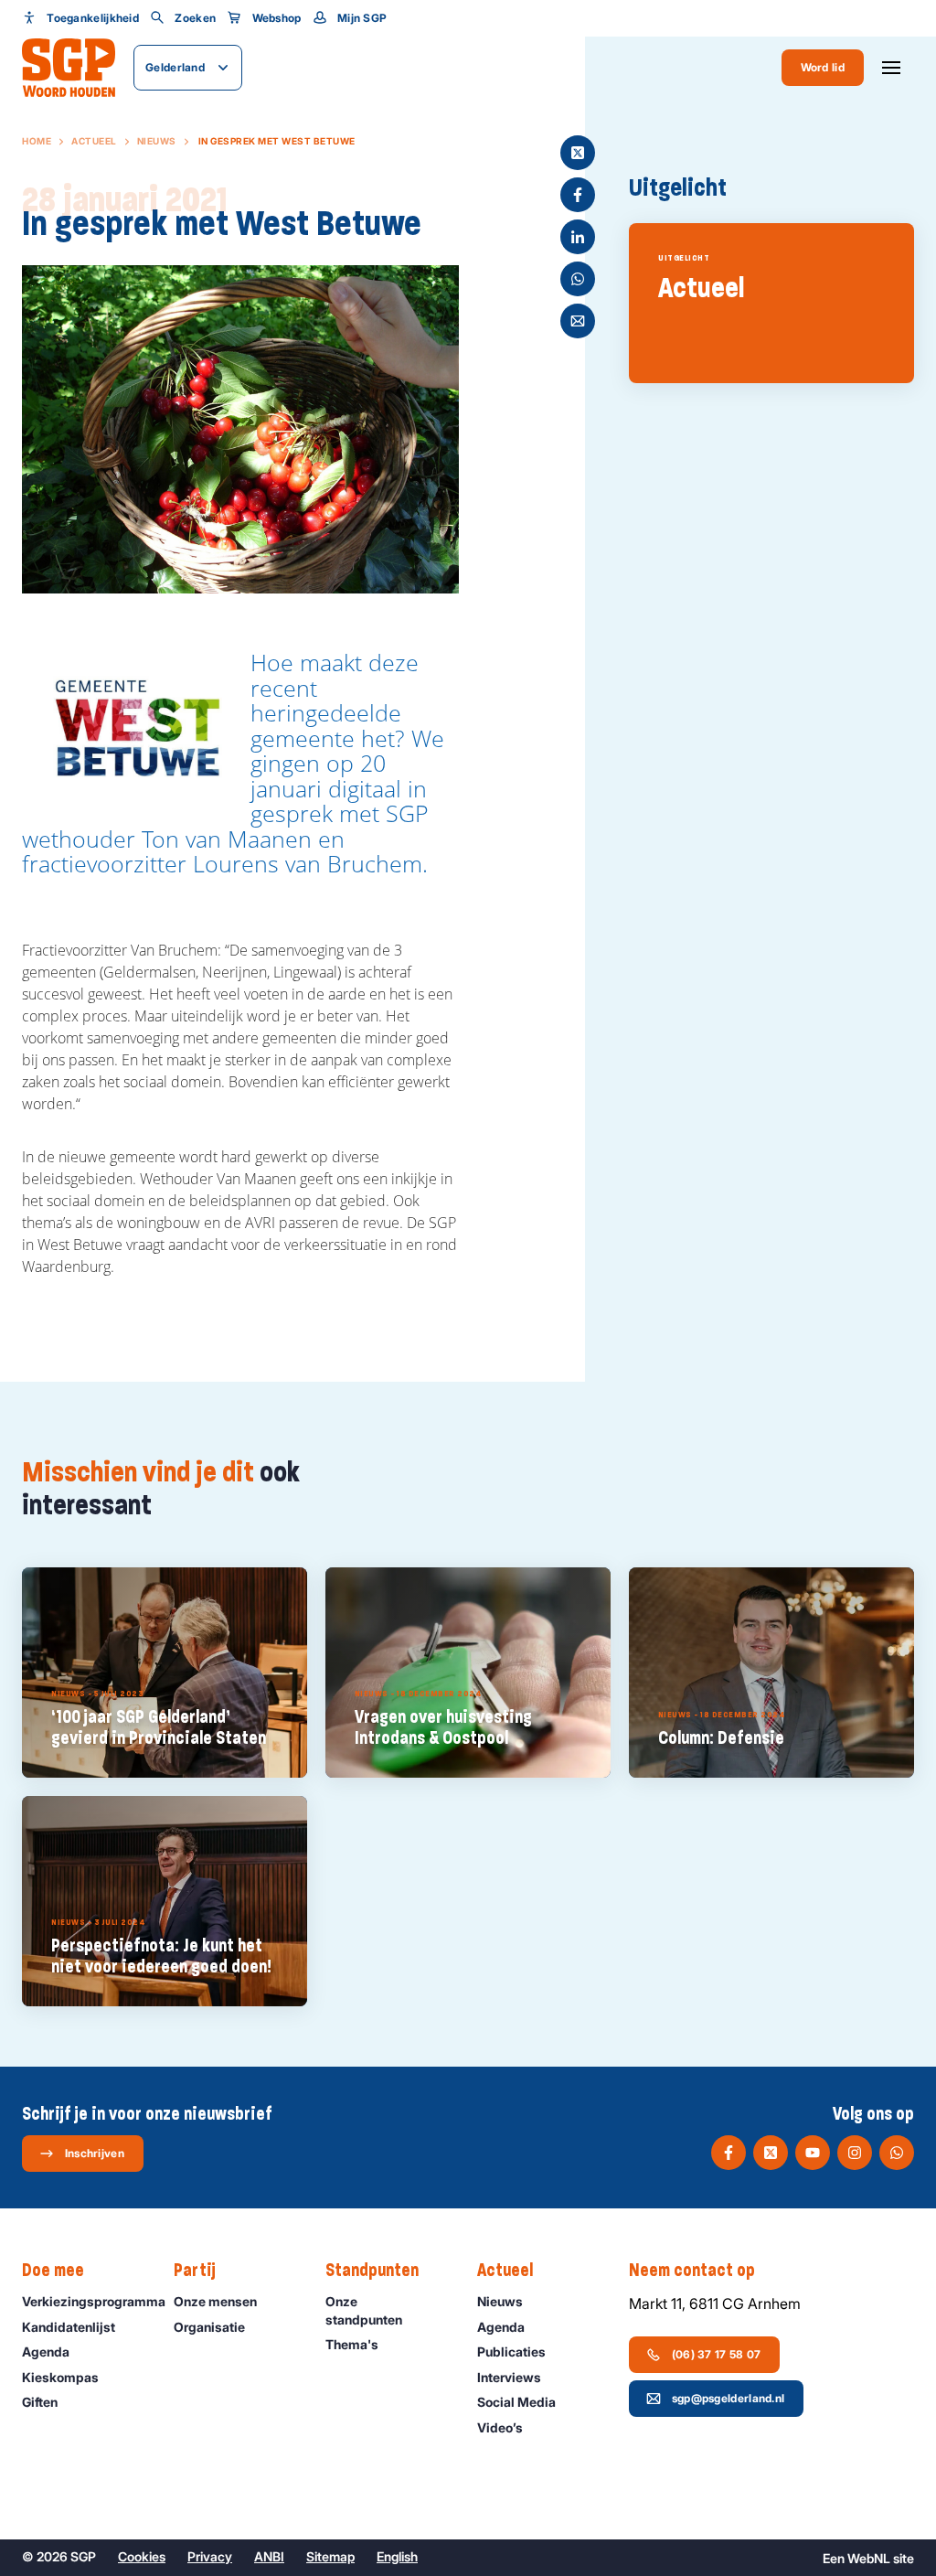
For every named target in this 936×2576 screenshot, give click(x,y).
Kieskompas (60, 2377)
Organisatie (209, 2327)
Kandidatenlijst (69, 2327)
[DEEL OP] (578, 153)
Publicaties (511, 2352)
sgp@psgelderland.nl (729, 2398)
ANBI (269, 2556)
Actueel (94, 141)
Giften (40, 2402)
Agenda (46, 2352)
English (397, 2556)
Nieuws (157, 141)
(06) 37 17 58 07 (717, 2354)
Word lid (823, 67)
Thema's (352, 2344)
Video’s (500, 2427)
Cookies (142, 2556)
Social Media (516, 2402)
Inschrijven (95, 2153)
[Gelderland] (69, 68)
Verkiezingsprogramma (89, 2301)
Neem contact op (692, 2270)
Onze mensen (215, 2301)
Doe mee (53, 2270)
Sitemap (330, 2556)
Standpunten (372, 2270)
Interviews (509, 2377)
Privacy (210, 2556)
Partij (195, 2270)
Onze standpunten (364, 2310)
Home (37, 141)
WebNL (869, 2558)
